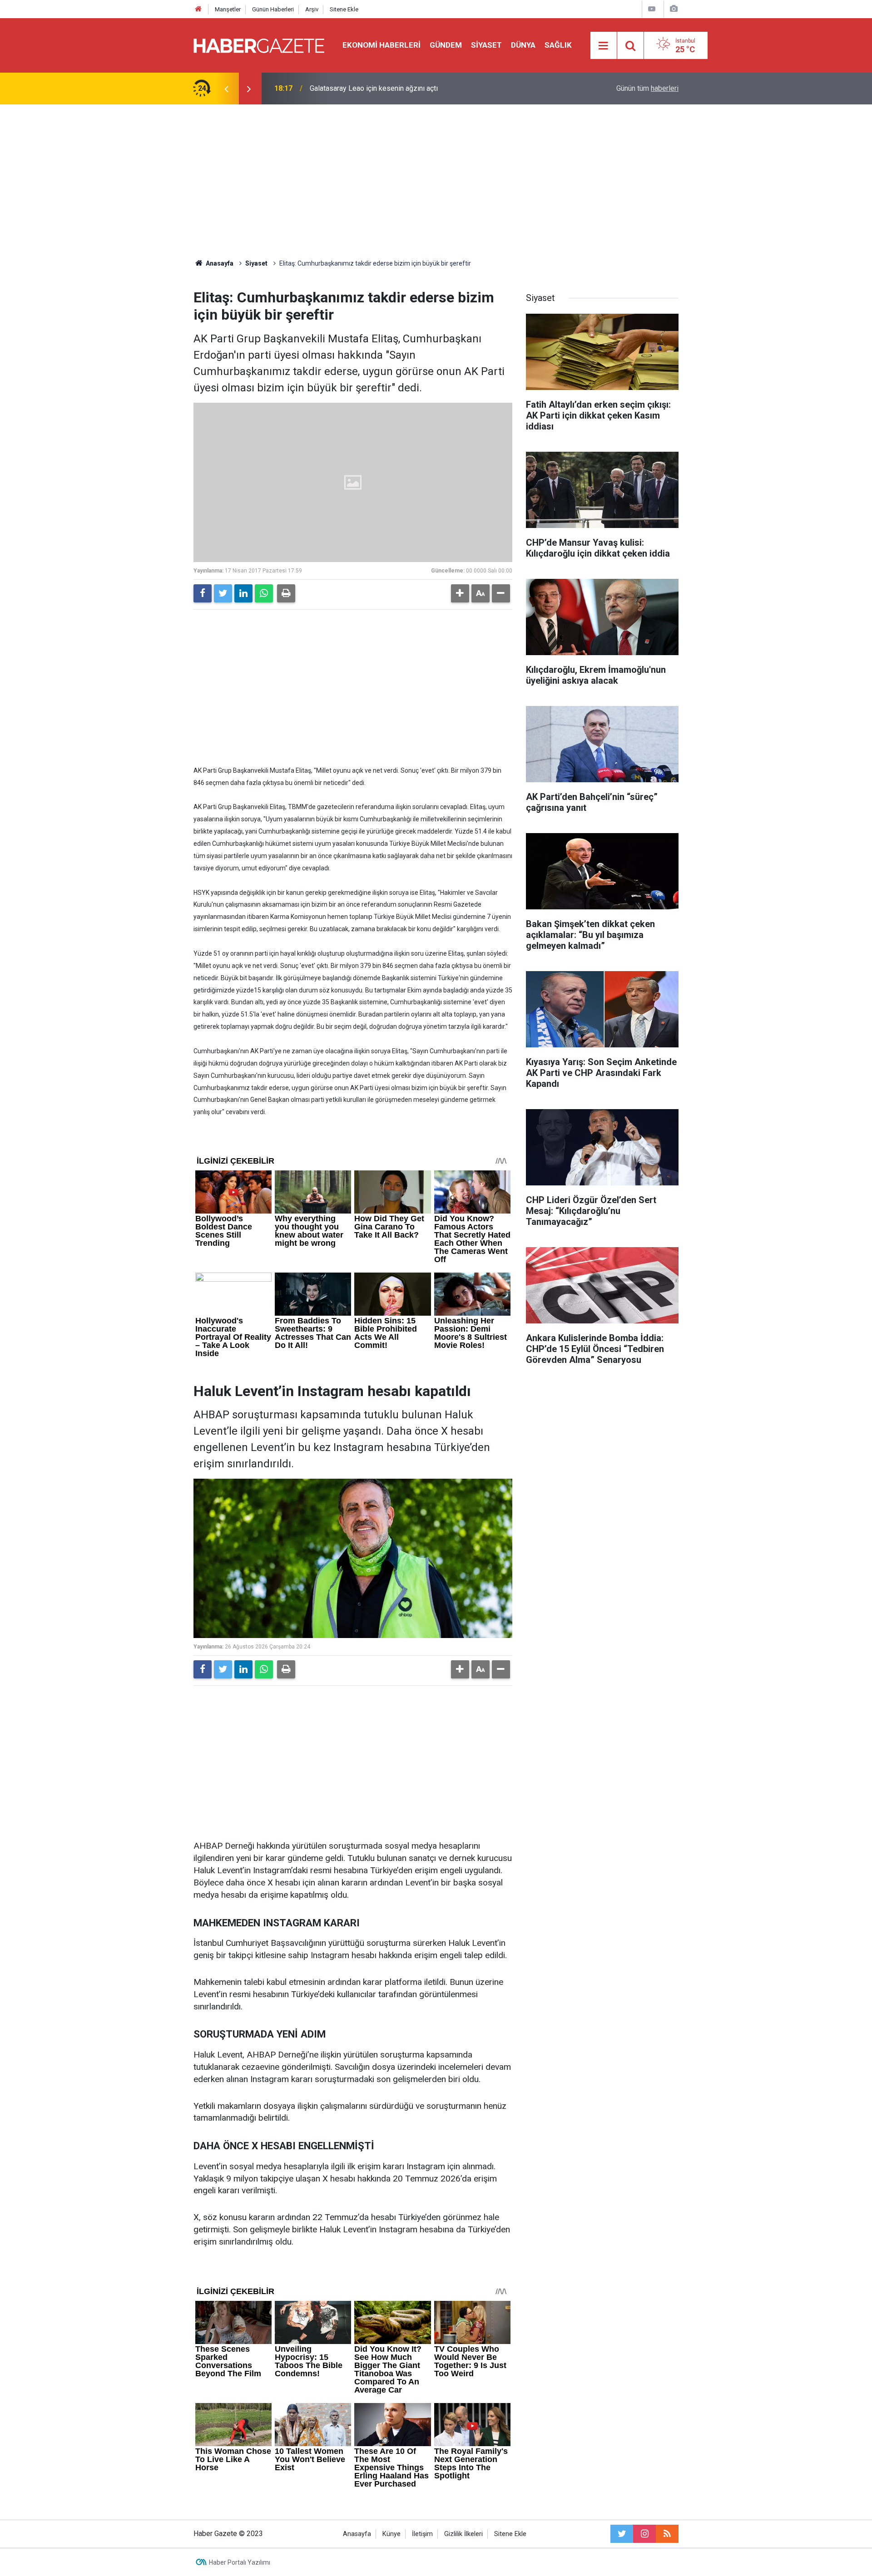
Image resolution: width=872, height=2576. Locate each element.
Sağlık (558, 45)
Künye (391, 2534)
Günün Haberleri (273, 9)
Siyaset (486, 45)
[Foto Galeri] (674, 9)
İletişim (422, 2534)
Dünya (523, 45)
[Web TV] (652, 9)
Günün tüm (647, 88)
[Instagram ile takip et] (644, 2534)
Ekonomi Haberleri (381, 45)
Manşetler (228, 9)
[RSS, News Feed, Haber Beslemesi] (667, 2534)
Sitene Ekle (344, 9)
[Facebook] (203, 593)
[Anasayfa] (198, 9)
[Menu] (604, 46)
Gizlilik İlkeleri (463, 2534)
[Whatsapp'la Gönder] (264, 593)
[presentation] (226, 89)
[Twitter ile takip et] (622, 2534)
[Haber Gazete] (259, 45)
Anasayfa (357, 2534)
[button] (460, 593)
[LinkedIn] (243, 593)
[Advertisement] (436, 182)
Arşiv (312, 9)
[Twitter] (223, 593)
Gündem (446, 45)
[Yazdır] (286, 593)
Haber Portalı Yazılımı (240, 2562)
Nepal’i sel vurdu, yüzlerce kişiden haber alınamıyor (390, 88)
